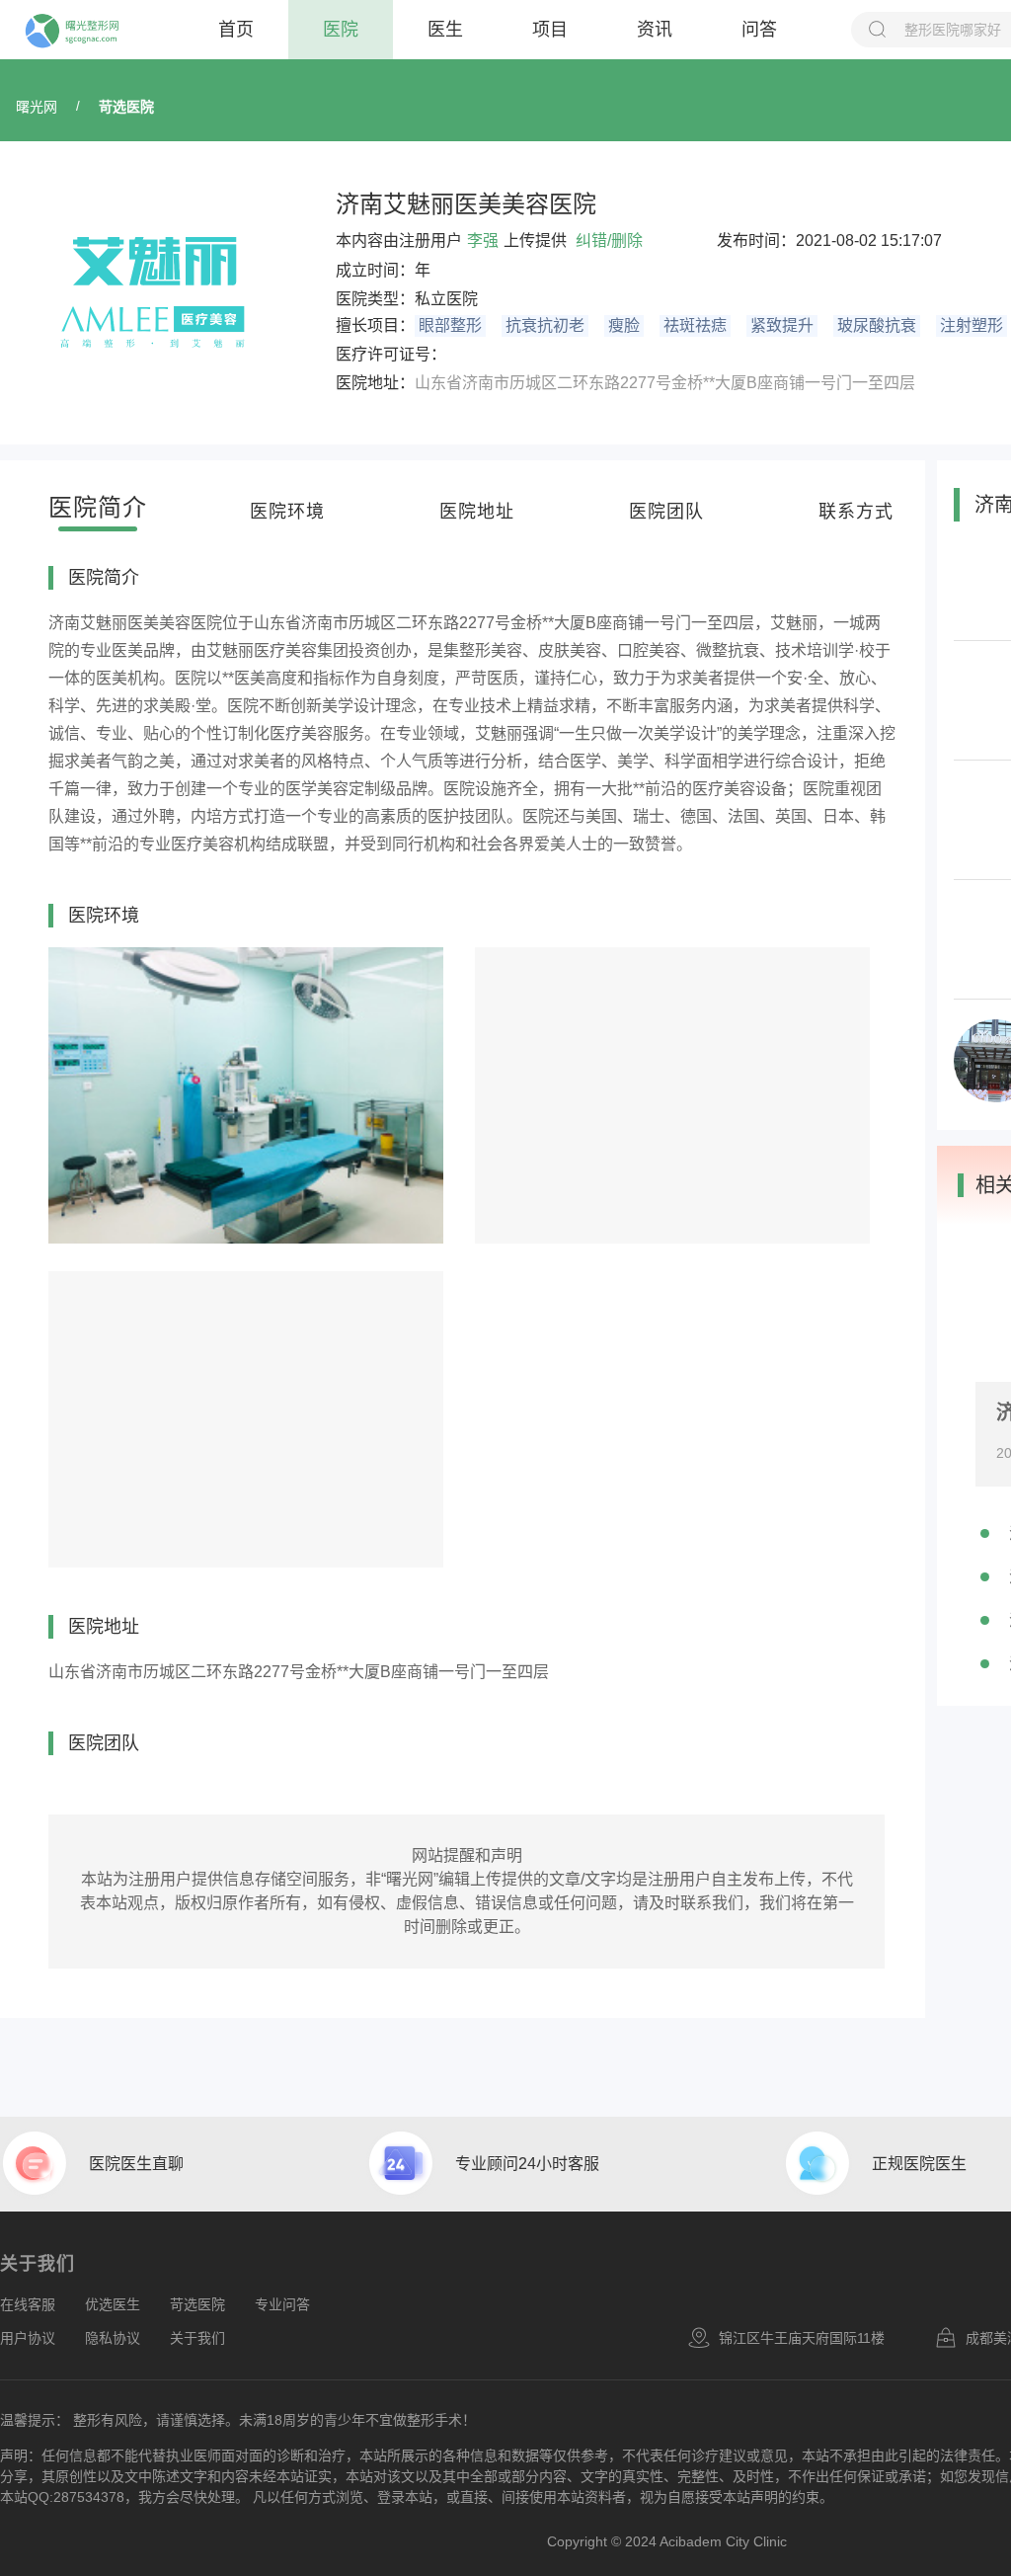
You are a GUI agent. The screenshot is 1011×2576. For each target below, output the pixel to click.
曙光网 (37, 107)
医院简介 (98, 507)
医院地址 (477, 512)
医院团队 (666, 512)
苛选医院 (126, 107)
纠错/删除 (609, 241)
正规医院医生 (919, 2164)
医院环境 (287, 512)
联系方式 (856, 512)
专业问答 (282, 2304)
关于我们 (197, 2338)
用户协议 (28, 2338)
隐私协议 (113, 2338)
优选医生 (113, 2304)
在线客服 (28, 2304)
